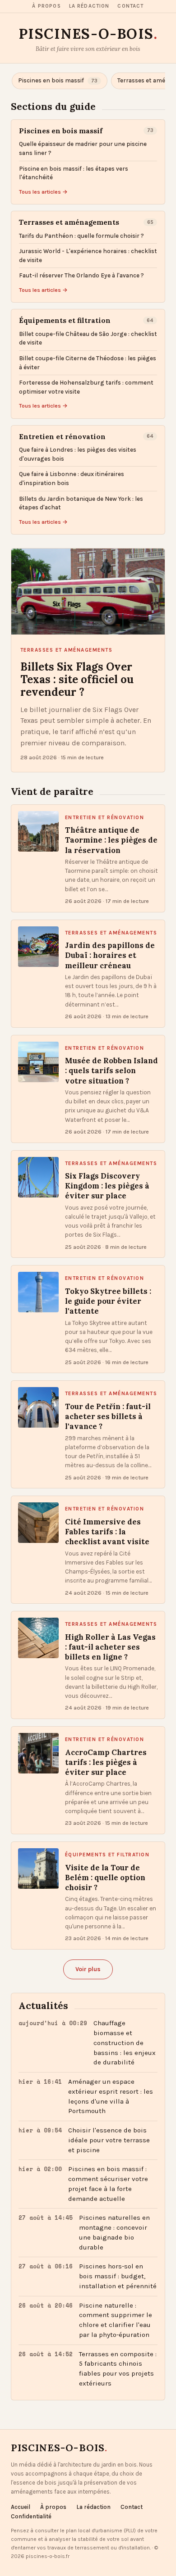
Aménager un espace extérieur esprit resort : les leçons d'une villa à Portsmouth (111, 2096)
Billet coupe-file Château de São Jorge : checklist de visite (88, 338)
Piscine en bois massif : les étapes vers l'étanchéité (74, 173)
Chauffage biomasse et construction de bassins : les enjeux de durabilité (125, 2043)
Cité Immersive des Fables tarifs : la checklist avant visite (107, 1532)
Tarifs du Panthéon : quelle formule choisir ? (81, 236)
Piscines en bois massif (61, 131)
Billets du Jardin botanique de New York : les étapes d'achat (81, 503)
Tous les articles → (43, 192)
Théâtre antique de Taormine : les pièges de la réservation (111, 840)
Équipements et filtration (65, 320)
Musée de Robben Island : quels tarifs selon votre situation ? (111, 1071)
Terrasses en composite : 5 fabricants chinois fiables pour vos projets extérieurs (118, 2369)
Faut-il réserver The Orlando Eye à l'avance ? (81, 275)
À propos (46, 6)
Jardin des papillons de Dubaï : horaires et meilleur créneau (110, 955)
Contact (130, 6)
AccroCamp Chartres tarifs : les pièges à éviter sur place (106, 1762)
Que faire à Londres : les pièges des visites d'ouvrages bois (78, 454)
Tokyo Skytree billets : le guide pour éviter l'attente (108, 1301)
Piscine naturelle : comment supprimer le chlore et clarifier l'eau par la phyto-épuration (116, 2320)
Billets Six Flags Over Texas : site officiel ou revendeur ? (77, 680)
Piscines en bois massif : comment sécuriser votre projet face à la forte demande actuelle (108, 2184)
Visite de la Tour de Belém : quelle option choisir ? (105, 1878)
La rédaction (89, 6)
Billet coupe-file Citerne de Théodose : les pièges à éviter (88, 363)
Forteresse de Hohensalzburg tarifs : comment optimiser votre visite (86, 387)
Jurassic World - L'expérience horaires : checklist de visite (88, 256)
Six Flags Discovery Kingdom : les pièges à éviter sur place (107, 1186)
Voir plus (88, 1969)
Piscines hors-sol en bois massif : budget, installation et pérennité (118, 2276)
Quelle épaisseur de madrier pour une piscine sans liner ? (83, 148)
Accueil (21, 2507)
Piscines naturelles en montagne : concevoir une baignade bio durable (114, 2232)
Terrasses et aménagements (69, 222)
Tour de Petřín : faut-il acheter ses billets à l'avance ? (108, 1417)
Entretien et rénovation (62, 437)
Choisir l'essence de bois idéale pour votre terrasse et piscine (109, 2140)
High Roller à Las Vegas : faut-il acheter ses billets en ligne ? (110, 1647)
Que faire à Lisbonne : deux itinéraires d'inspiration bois (72, 478)
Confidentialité (31, 2516)
